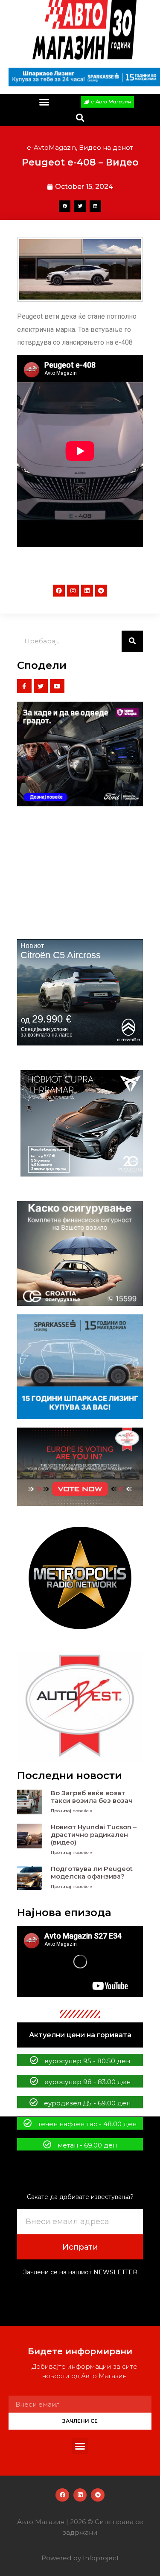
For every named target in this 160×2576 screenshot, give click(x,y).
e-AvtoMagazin (51, 147)
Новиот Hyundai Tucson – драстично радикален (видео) (94, 1835)
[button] (44, 102)
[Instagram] (73, 591)
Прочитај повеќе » (71, 1811)
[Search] (132, 641)
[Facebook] (59, 591)
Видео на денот (106, 147)
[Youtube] (57, 686)
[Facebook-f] (24, 686)
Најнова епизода (64, 1912)
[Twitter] (41, 686)
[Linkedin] (87, 591)
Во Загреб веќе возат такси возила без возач (92, 1797)
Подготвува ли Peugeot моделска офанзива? (92, 1872)
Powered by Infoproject (80, 2558)
